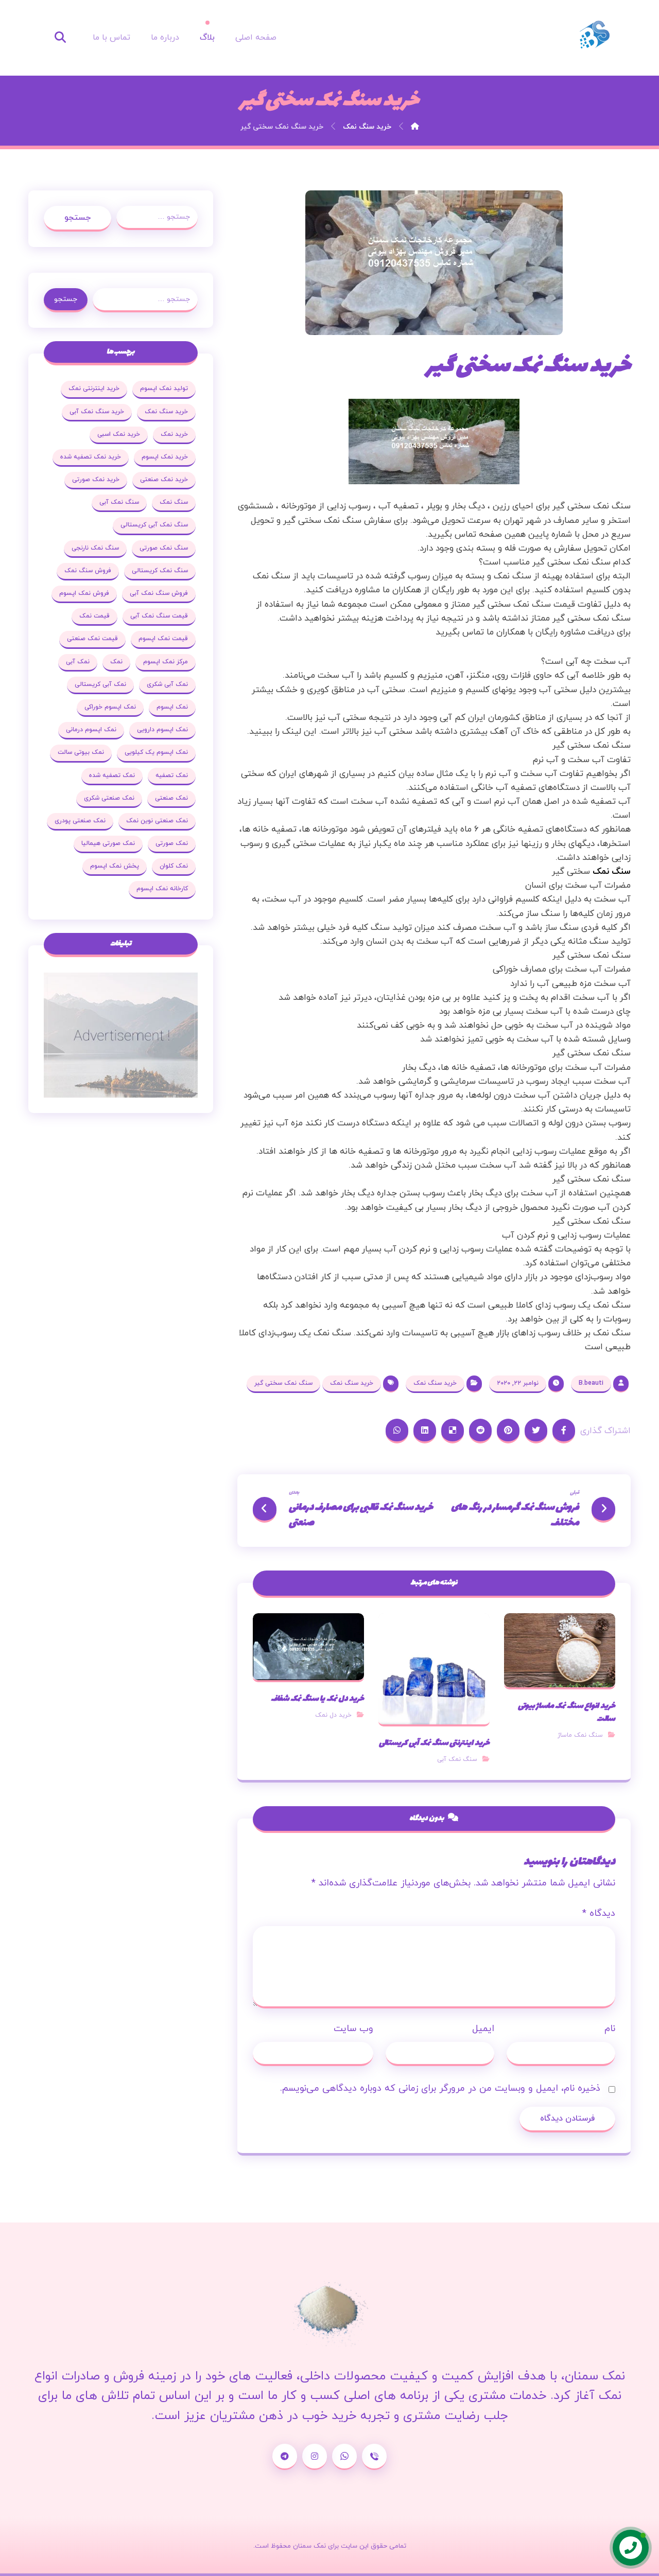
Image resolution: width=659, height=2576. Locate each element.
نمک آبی (78, 662)
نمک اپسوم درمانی (91, 730)
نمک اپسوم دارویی (162, 730)
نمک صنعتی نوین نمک (157, 821)
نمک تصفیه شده (112, 775)
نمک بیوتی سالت (81, 752)
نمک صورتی (172, 843)
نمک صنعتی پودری (80, 821)
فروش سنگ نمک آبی (159, 593)
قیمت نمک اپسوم (163, 639)
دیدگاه (599, 1913)
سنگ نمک (174, 502)
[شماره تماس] (374, 2457)
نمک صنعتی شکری (109, 798)
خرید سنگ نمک (435, 1383)
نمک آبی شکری (167, 684)
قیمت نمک (94, 616)
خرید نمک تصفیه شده (91, 457)
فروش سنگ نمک (88, 571)
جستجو (77, 218)
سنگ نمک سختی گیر (283, 1383)
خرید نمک (174, 434)
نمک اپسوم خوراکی (110, 707)
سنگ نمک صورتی (164, 548)
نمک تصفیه (172, 775)
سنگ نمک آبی (457, 1759)
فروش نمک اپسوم (84, 593)
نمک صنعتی (171, 798)
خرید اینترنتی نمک (94, 389)
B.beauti (591, 1383)
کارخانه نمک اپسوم (162, 889)
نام (610, 2029)
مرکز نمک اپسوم (166, 662)
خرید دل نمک (333, 1715)
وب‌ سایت (353, 2029)
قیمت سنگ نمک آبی (159, 616)
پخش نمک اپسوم (115, 866)
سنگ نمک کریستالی (160, 571)
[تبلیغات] (121, 1035)
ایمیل (483, 2029)
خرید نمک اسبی (119, 434)
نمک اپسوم (172, 707)
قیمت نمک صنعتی (92, 639)
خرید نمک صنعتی (164, 480)
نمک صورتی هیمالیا (108, 843)
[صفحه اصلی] (415, 127)
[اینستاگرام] (315, 2457)
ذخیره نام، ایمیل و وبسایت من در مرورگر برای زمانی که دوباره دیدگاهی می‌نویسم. (440, 2088)
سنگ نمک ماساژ (580, 1735)
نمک (116, 662)
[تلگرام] (285, 2457)
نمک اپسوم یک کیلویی (156, 752)
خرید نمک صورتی (96, 480)
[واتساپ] (344, 2457)
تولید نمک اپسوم (164, 389)
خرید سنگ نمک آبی (97, 412)
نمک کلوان (174, 866)
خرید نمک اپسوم (165, 457)
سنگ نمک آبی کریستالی (154, 525)
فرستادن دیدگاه (567, 2119)
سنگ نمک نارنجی (95, 548)
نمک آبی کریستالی (100, 684)
